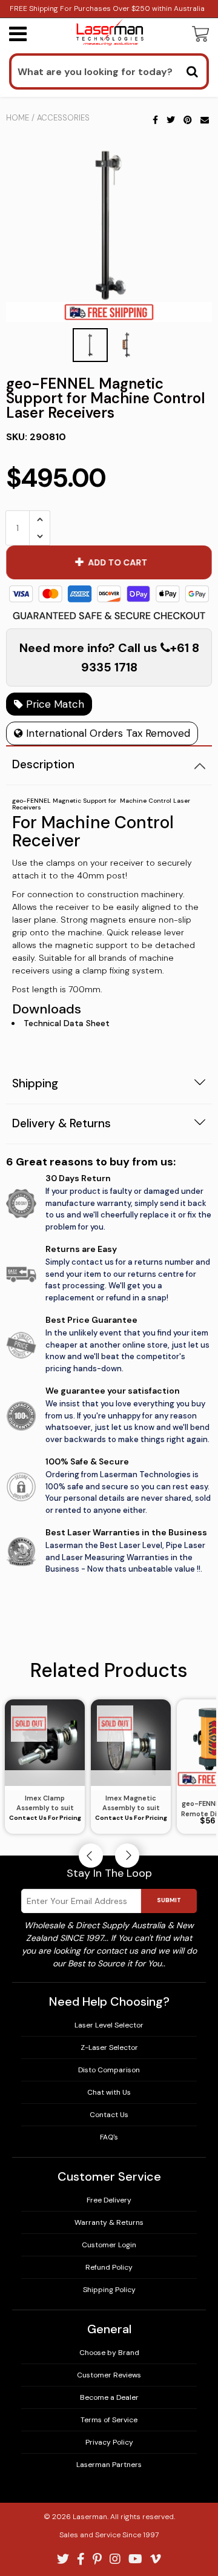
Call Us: (109, 1347)
